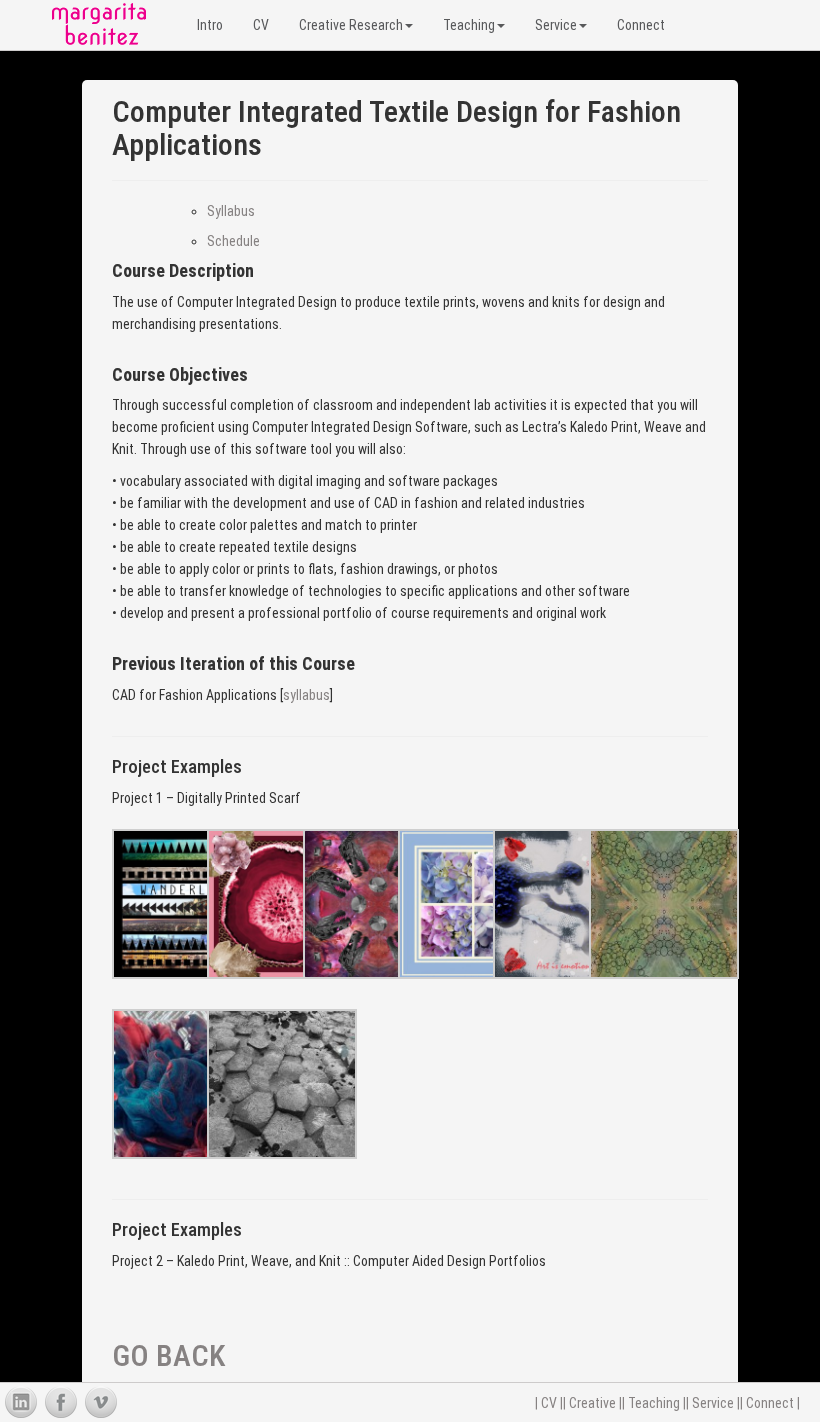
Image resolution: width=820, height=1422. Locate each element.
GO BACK (168, 1355)
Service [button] (556, 25)
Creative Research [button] (351, 25)
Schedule (233, 241)
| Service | (713, 1403)
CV (261, 25)
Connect (641, 25)
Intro (210, 25)
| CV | (549, 1403)
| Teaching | (654, 1403)
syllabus (306, 695)
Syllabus (231, 211)
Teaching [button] (469, 25)
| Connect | (770, 1403)
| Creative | (592, 1403)
